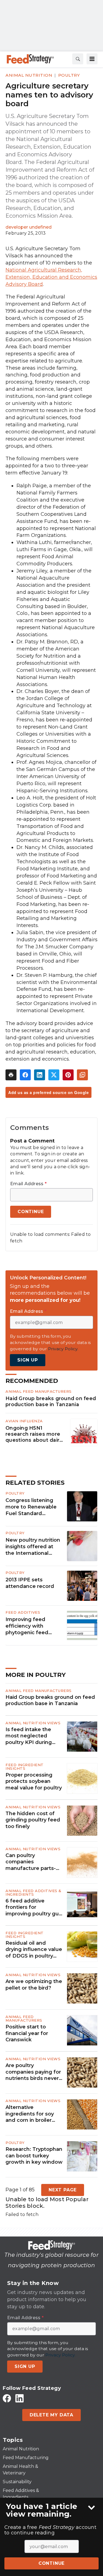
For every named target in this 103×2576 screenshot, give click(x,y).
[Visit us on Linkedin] (20, 2398)
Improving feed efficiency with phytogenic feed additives (27, 1626)
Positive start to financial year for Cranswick (27, 2033)
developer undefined (29, 227)
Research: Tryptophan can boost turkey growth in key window (34, 2156)
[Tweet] (54, 1075)
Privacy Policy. (63, 1349)
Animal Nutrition (29, 75)
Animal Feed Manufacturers (39, 1391)
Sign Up (28, 1360)
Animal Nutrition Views (33, 1723)
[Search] (78, 59)
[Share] (25, 1075)
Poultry (69, 75)
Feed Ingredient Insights (25, 1767)
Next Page (63, 2190)
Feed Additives (23, 1612)
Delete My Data (51, 2415)
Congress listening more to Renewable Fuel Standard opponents (31, 1507)
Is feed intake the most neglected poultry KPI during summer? (29, 1736)
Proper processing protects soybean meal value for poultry (34, 1781)
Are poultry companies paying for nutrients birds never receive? (33, 2072)
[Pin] (68, 1075)
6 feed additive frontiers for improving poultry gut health (33, 1907)
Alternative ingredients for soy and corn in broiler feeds (30, 2114)
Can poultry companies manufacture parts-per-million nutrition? (32, 1862)
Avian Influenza (24, 1421)
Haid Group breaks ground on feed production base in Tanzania (51, 1401)
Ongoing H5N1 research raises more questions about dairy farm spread (34, 1434)
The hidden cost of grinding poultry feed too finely (33, 1820)
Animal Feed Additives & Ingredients (34, 1893)
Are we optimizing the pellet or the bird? (34, 1984)
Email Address (28, 1184)
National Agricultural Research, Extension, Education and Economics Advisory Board (51, 277)
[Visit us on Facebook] (7, 2398)
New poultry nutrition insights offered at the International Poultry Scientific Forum (33, 1547)
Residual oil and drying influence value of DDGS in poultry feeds (34, 1950)
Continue (51, 2563)
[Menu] (92, 59)
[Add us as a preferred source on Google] (82, 1075)
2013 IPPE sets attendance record (30, 1583)
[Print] (11, 1075)
